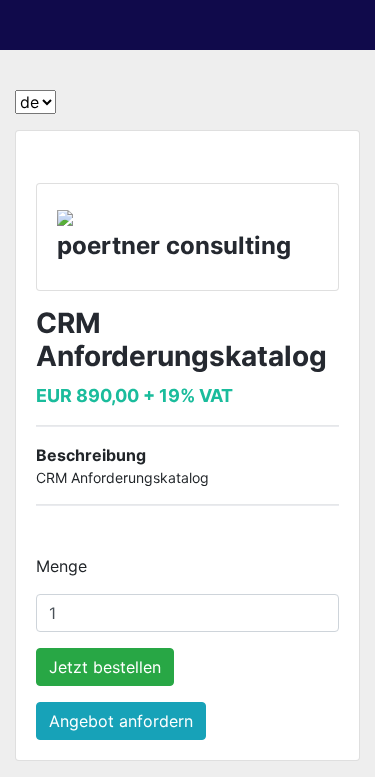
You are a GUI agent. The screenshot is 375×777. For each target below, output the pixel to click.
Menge (61, 566)
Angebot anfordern (121, 721)
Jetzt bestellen (105, 667)
